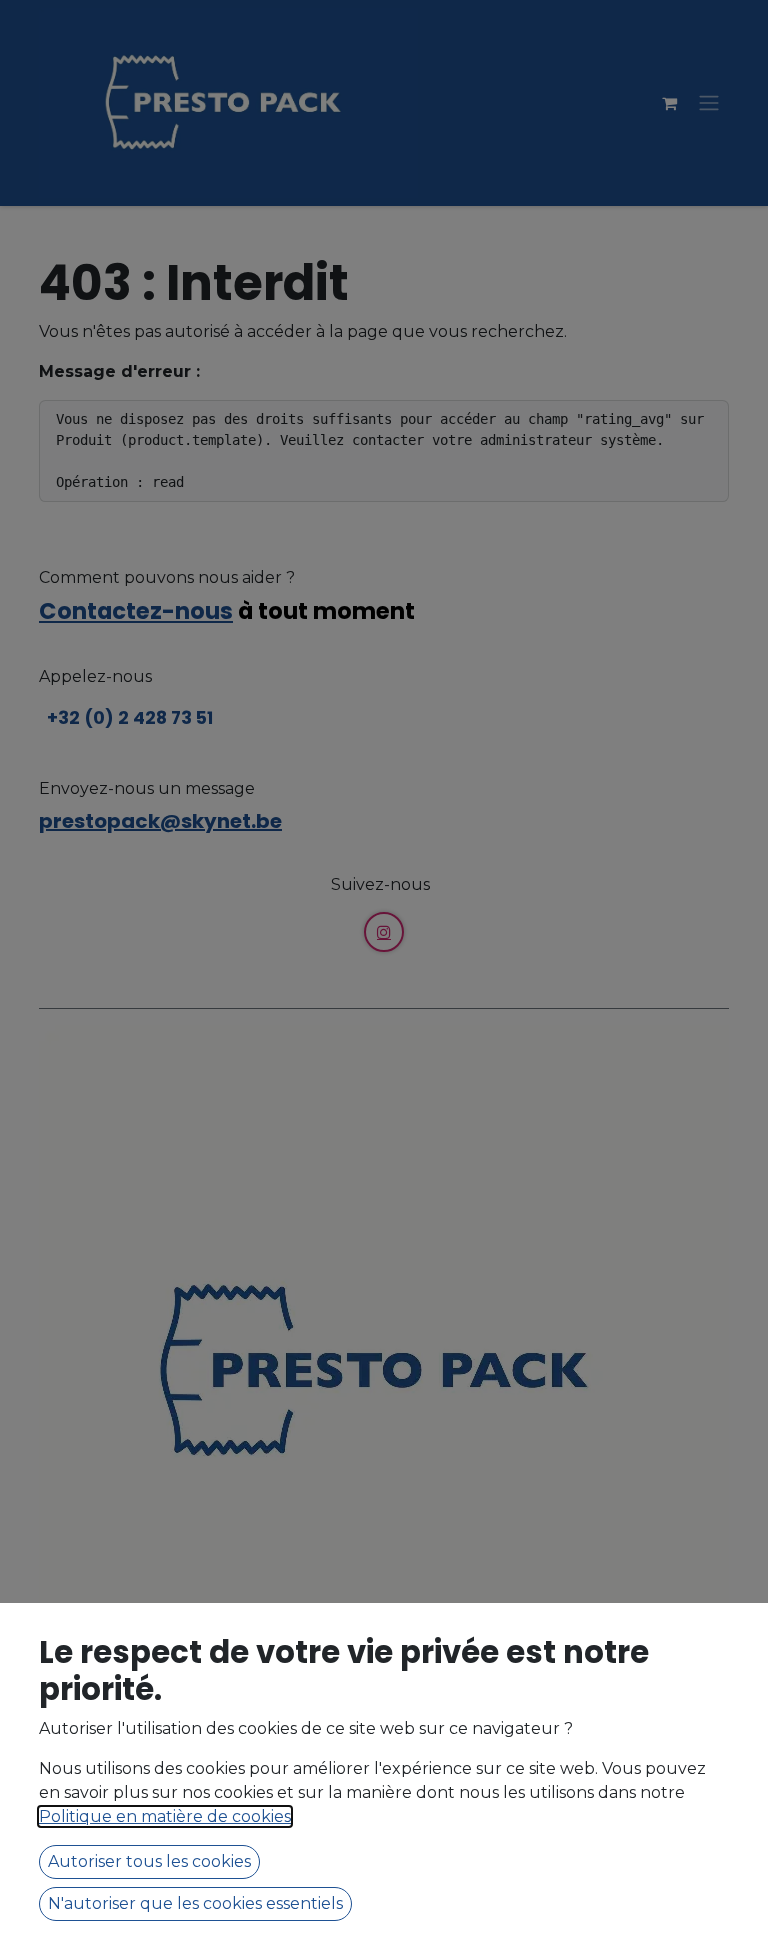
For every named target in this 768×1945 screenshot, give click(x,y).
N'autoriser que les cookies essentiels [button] (195, 1903)
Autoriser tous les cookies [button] (149, 1861)
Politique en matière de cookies (165, 1816)
